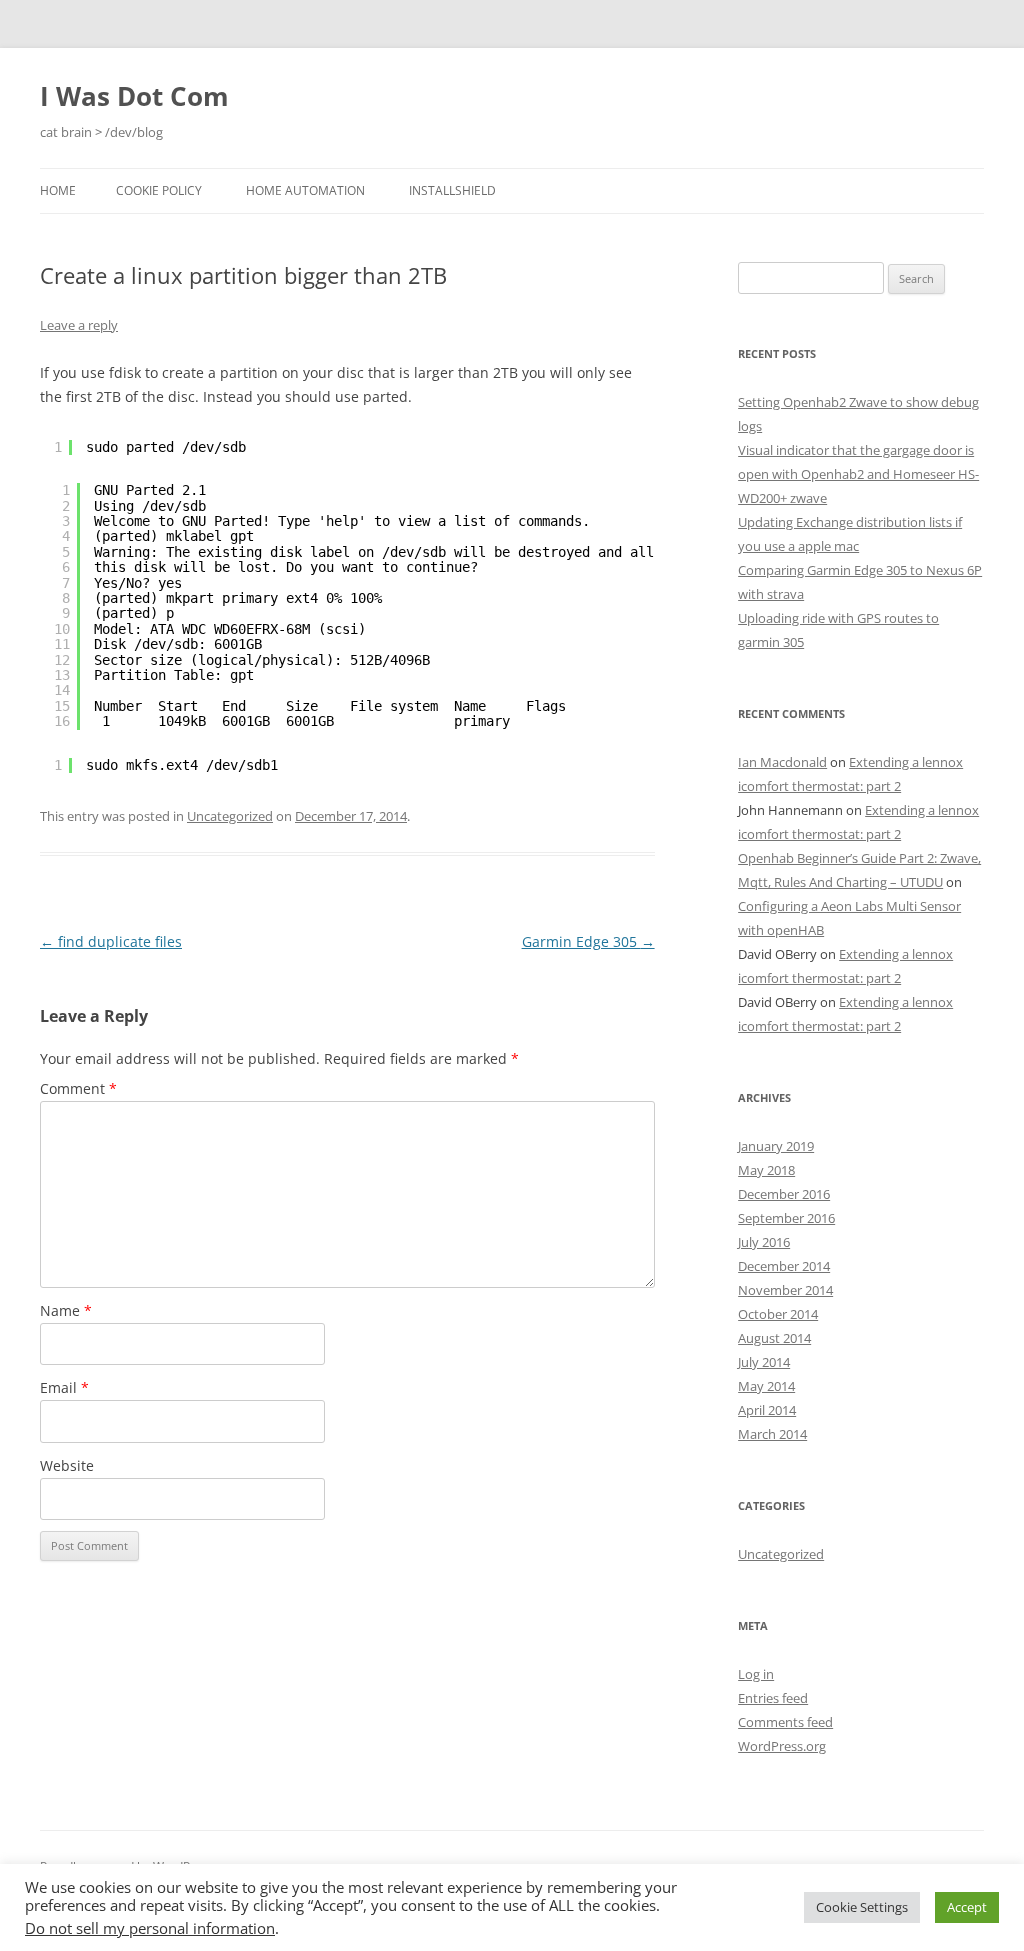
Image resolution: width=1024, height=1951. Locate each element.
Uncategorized (230, 816)
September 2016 (786, 1218)
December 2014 (784, 1266)
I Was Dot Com (134, 96)
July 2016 (764, 1242)
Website (67, 1465)
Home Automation (305, 190)
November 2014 (785, 1290)
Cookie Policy (159, 190)
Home (58, 190)
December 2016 (784, 1194)
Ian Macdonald (782, 762)
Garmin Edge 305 (588, 941)
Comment (78, 1088)
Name (66, 1310)
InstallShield (452, 190)
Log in (756, 1674)
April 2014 (767, 1410)
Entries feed (773, 1698)
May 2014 (766, 1386)
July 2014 (764, 1362)
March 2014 (772, 1434)
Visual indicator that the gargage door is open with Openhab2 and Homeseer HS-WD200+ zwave (858, 474)
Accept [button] (967, 1907)
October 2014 (778, 1314)
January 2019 (776, 1146)
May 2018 (766, 1170)
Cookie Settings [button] (862, 1907)
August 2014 (774, 1338)
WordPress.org (782, 1746)
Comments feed (785, 1722)
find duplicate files (111, 941)
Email (64, 1387)
